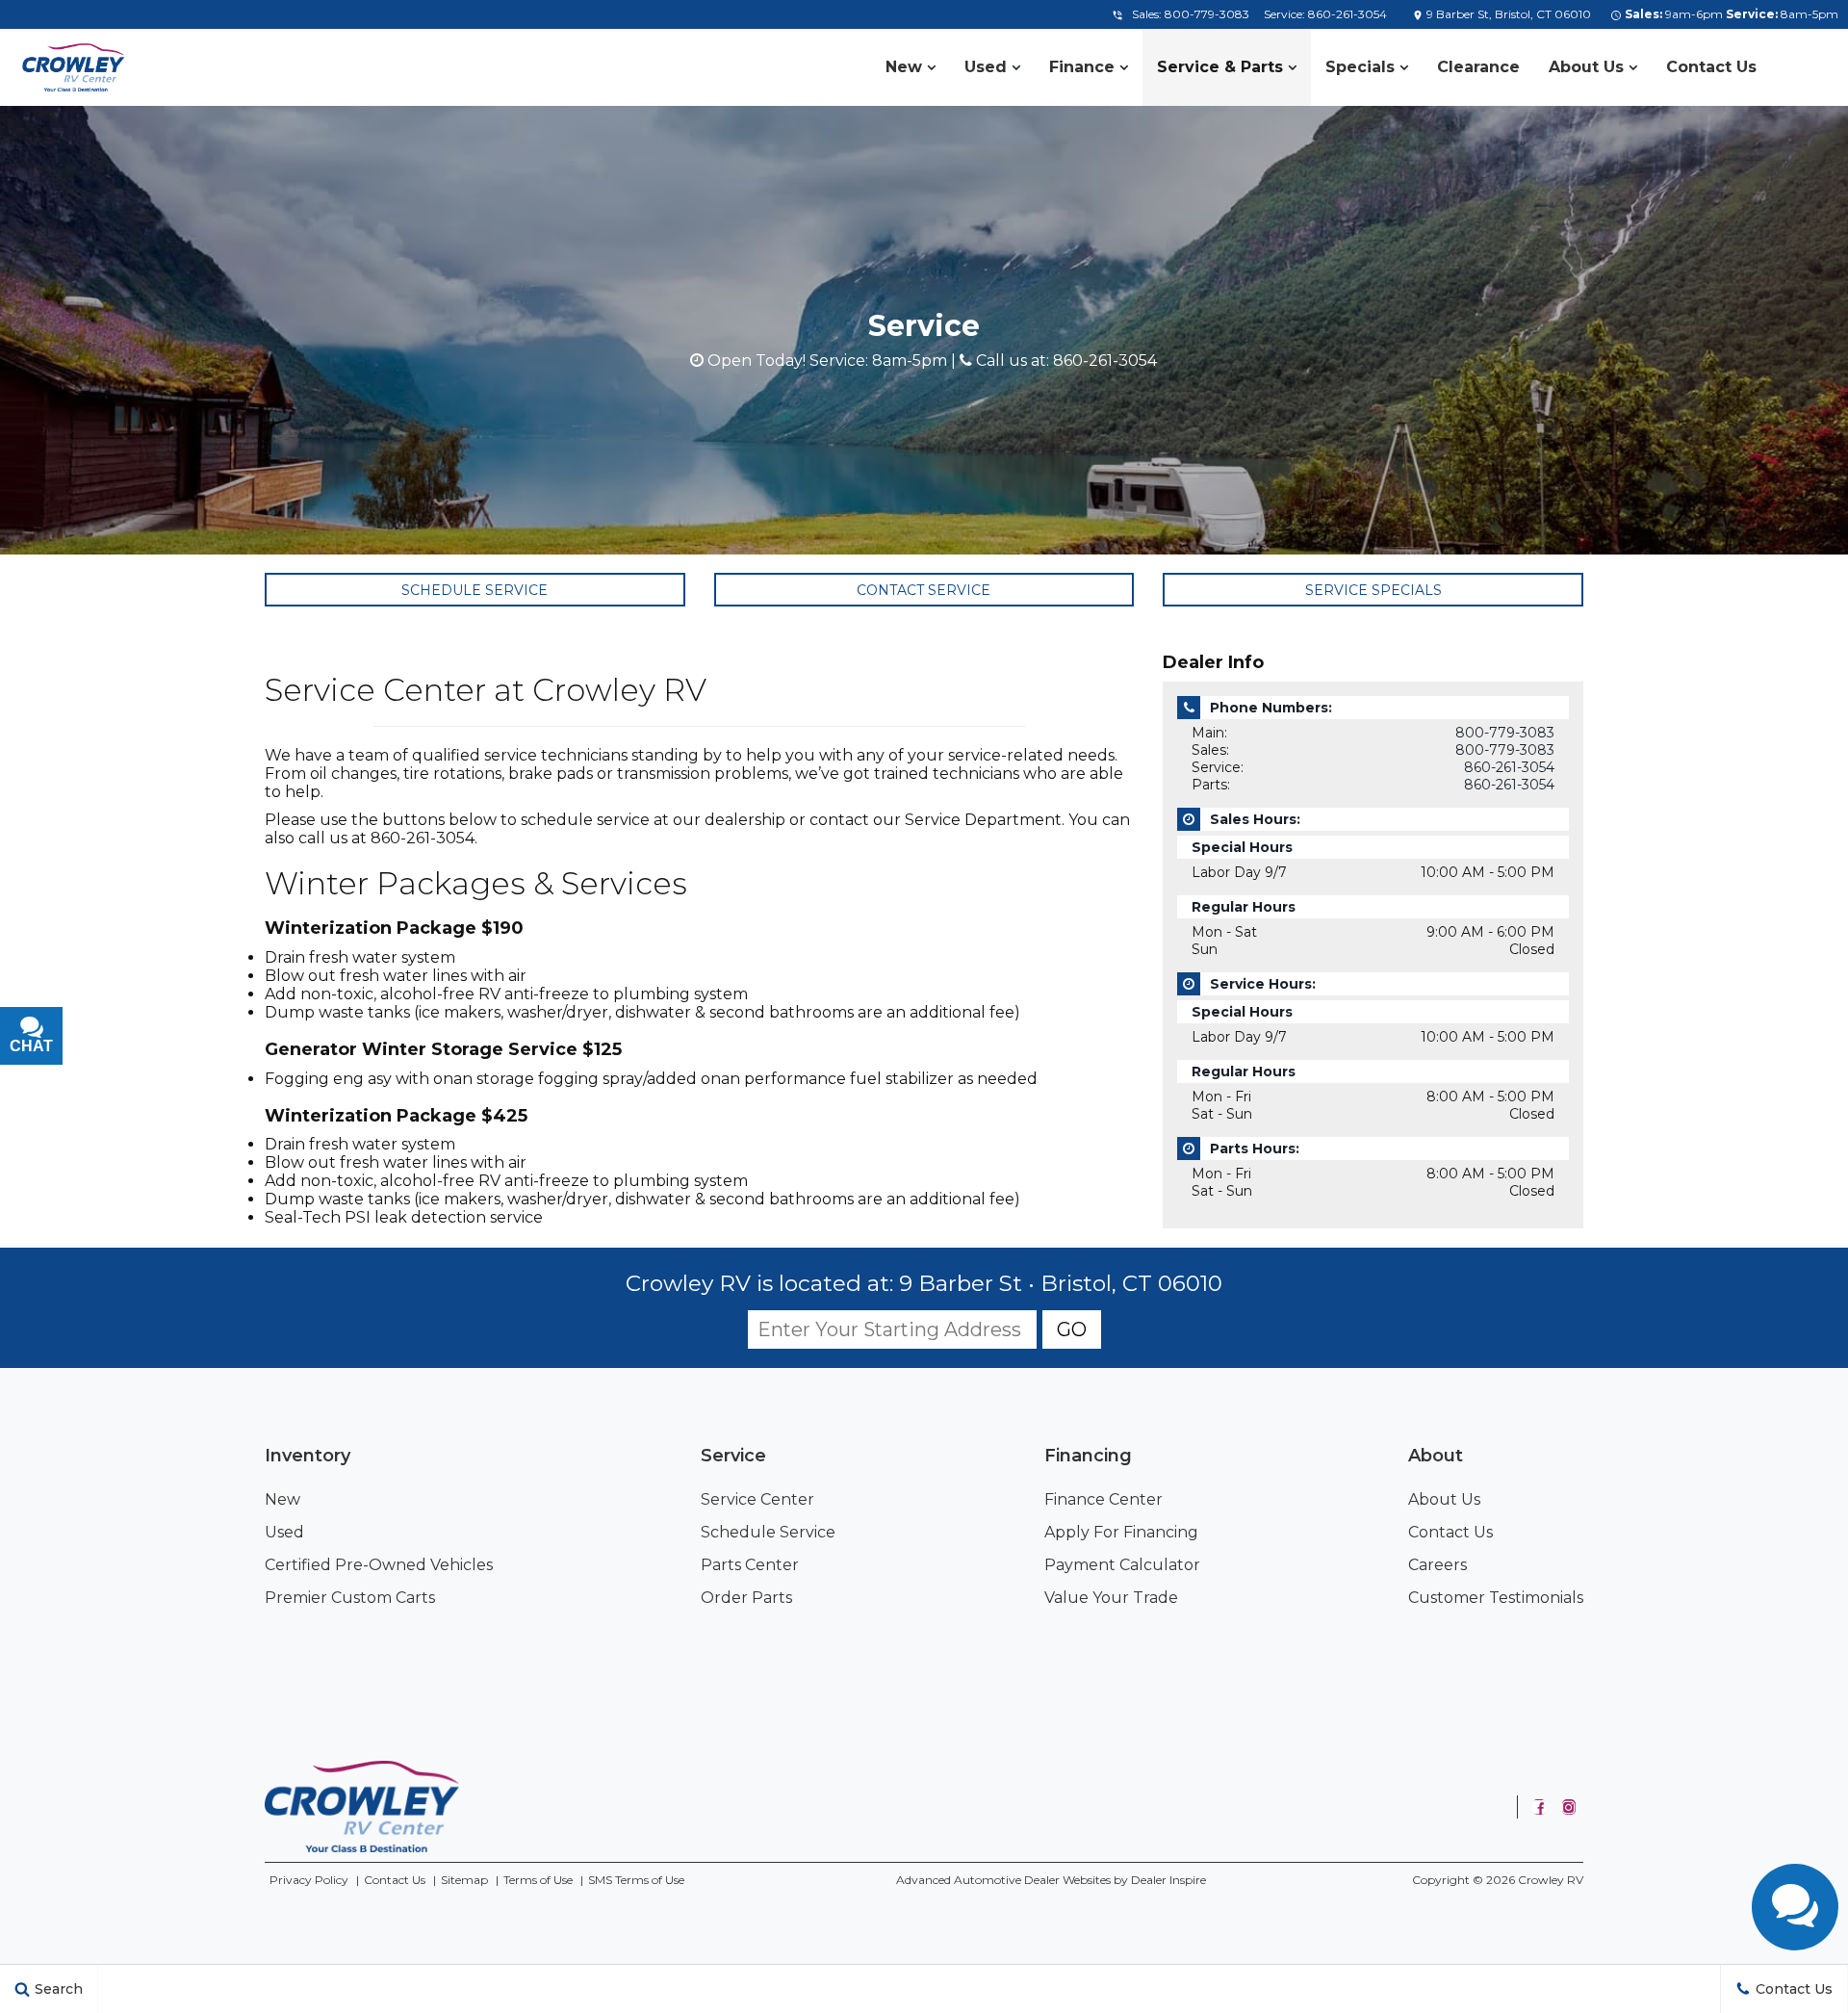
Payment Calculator (1122, 1565)
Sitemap (464, 1880)
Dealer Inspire (1168, 1880)
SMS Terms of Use (636, 1880)
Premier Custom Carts (350, 1598)
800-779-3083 (1207, 14)
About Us (1586, 67)
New (904, 67)
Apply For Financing (1121, 1532)
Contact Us (1711, 67)
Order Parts (746, 1598)
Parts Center (750, 1565)
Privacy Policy (309, 1880)
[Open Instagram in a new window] (1569, 1807)
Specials (1360, 67)
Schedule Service (475, 590)
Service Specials (1373, 590)
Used (986, 67)
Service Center (757, 1499)
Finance (1082, 67)
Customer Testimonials (1496, 1598)
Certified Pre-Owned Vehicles (379, 1565)
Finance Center (1104, 1499)
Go (1072, 1329)
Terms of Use (538, 1880)
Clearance (1478, 67)
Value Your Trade (1111, 1598)
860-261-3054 (1347, 14)
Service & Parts (1220, 67)
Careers (1437, 1565)
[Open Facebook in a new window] (1539, 1807)
